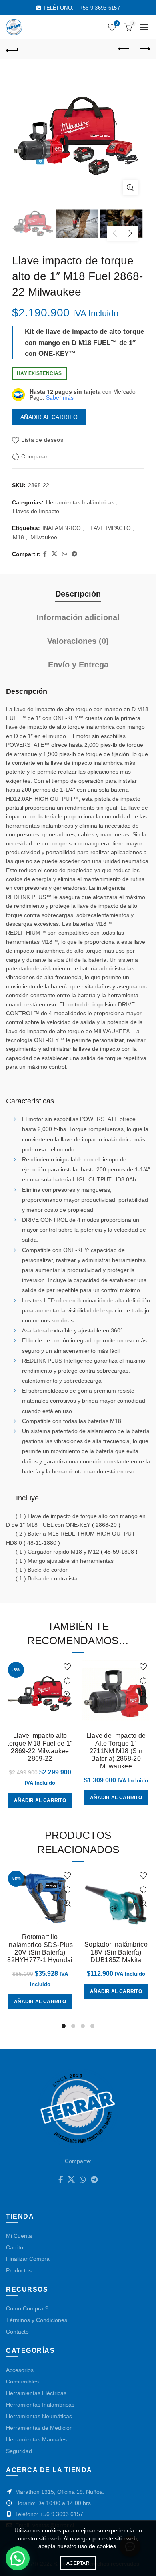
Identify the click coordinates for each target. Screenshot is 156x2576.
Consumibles (22, 2382)
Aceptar (78, 2563)
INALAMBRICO (62, 528)
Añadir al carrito (49, 417)
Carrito (15, 2247)
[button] (18, 2558)
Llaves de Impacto (36, 511)
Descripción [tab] (78, 594)
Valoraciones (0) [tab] (78, 641)
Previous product (124, 49)
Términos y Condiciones (37, 2320)
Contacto (17, 2332)
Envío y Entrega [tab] (78, 665)
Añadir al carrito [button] (40, 1800)
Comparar (34, 456)
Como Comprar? (27, 2308)
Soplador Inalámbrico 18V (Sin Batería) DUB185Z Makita (116, 1952)
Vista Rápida (67, 1695)
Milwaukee (44, 537)
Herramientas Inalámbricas (80, 502)
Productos (19, 2270)
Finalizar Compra (28, 2259)
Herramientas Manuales (36, 2439)
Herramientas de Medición (39, 2428)
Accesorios (20, 2370)
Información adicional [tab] (78, 617)
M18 (18, 537)
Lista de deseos (117, 23)
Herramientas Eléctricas (36, 2393)
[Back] (12, 49)
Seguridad (19, 2451)
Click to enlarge (130, 188)
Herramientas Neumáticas (39, 2416)
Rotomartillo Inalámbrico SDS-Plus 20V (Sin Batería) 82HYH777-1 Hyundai (40, 1948)
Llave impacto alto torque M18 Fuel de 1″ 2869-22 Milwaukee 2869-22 (40, 1747)
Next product (144, 49)
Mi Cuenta (19, 2236)
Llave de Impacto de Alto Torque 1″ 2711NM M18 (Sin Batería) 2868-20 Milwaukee (116, 1751)
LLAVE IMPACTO (109, 528)
